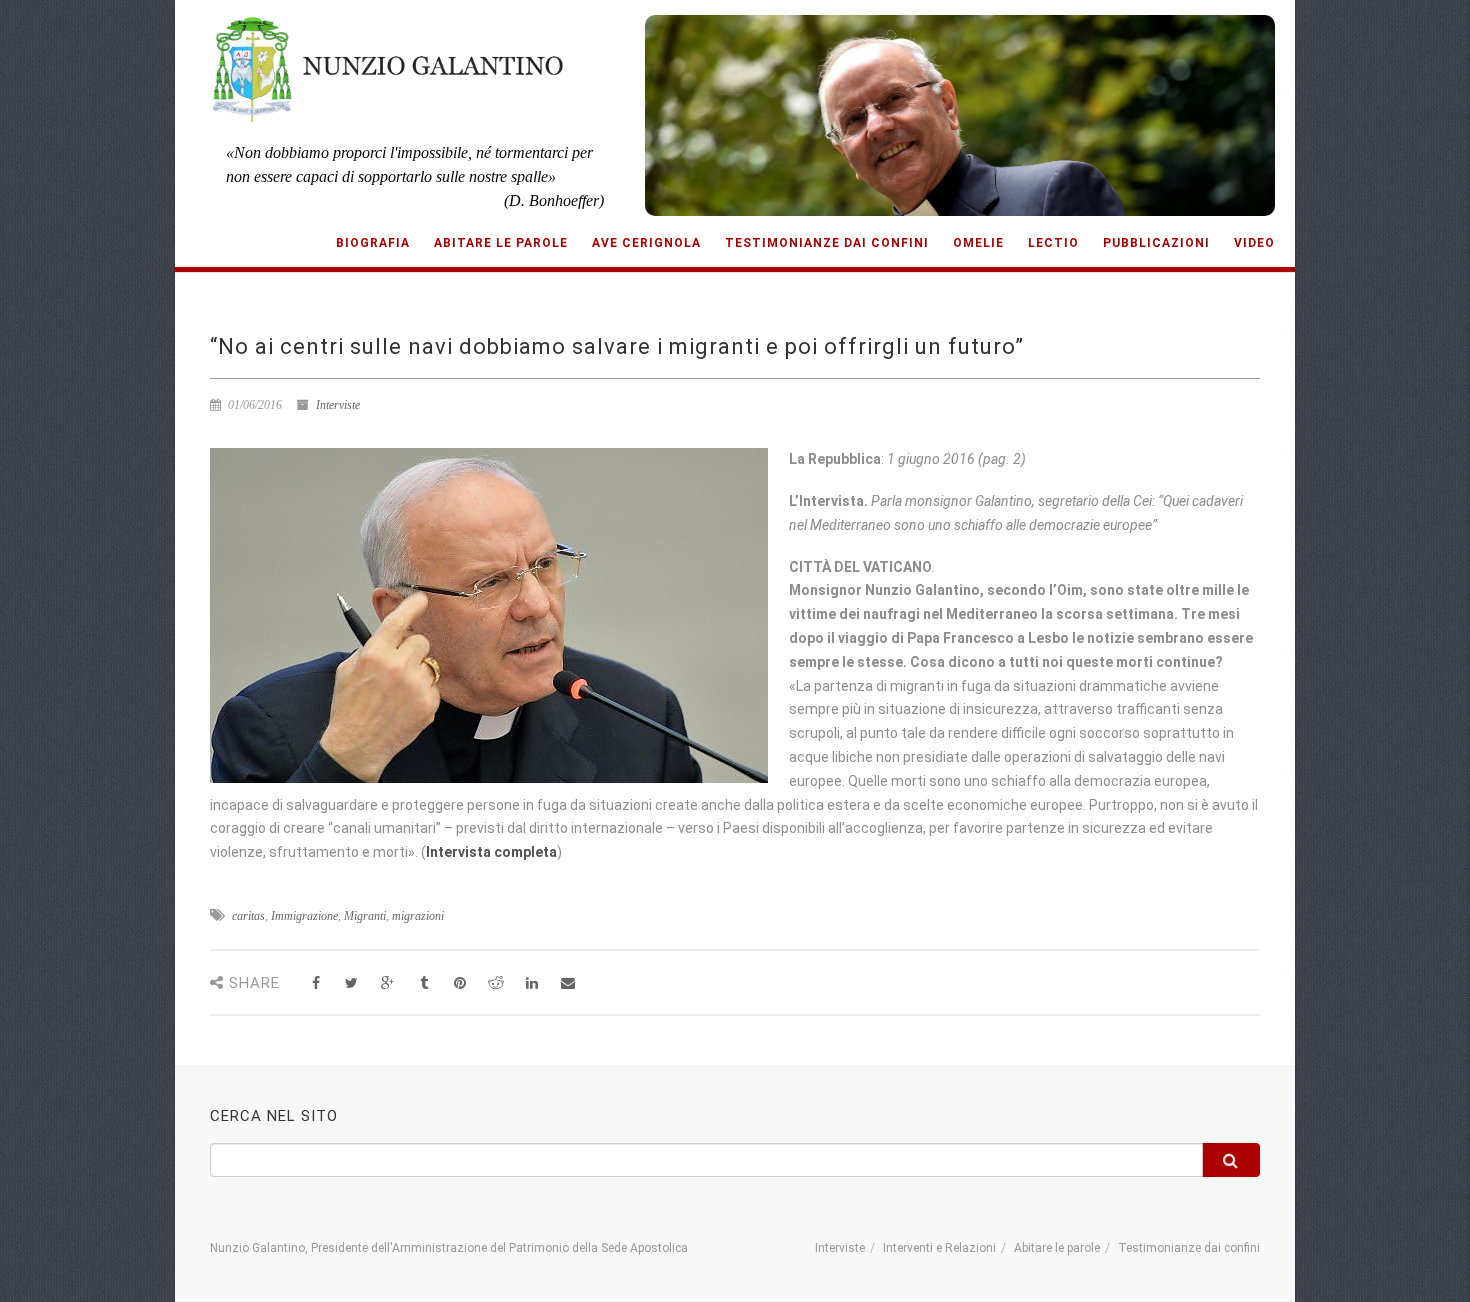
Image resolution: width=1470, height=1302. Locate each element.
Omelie (978, 243)
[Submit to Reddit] (495, 983)
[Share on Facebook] (315, 983)
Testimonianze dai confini (827, 243)
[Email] (567, 983)
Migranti (365, 916)
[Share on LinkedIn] (531, 983)
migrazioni (418, 916)
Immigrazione (304, 916)
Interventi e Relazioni (939, 1248)
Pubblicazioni (1156, 243)
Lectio (1053, 243)
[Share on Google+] (387, 983)
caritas (248, 916)
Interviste (338, 405)
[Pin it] (459, 983)
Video (1254, 243)
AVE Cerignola (646, 243)
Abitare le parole (501, 243)
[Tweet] (351, 983)
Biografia (373, 243)
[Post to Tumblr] (423, 983)
